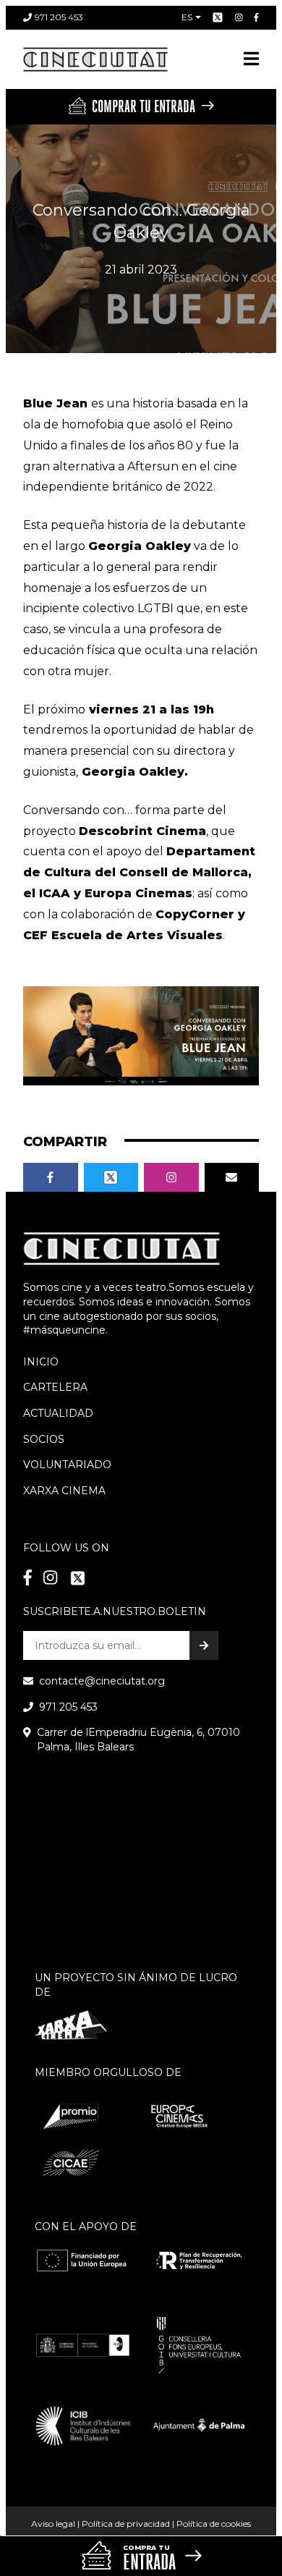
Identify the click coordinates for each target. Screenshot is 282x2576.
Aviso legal (53, 2524)
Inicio (41, 1362)
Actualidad (58, 1413)
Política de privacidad (126, 2524)
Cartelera (55, 1387)
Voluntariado (67, 1465)
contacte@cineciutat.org (102, 1681)
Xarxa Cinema (64, 1491)
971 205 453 (59, 17)
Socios (44, 1439)
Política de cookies (214, 2524)
